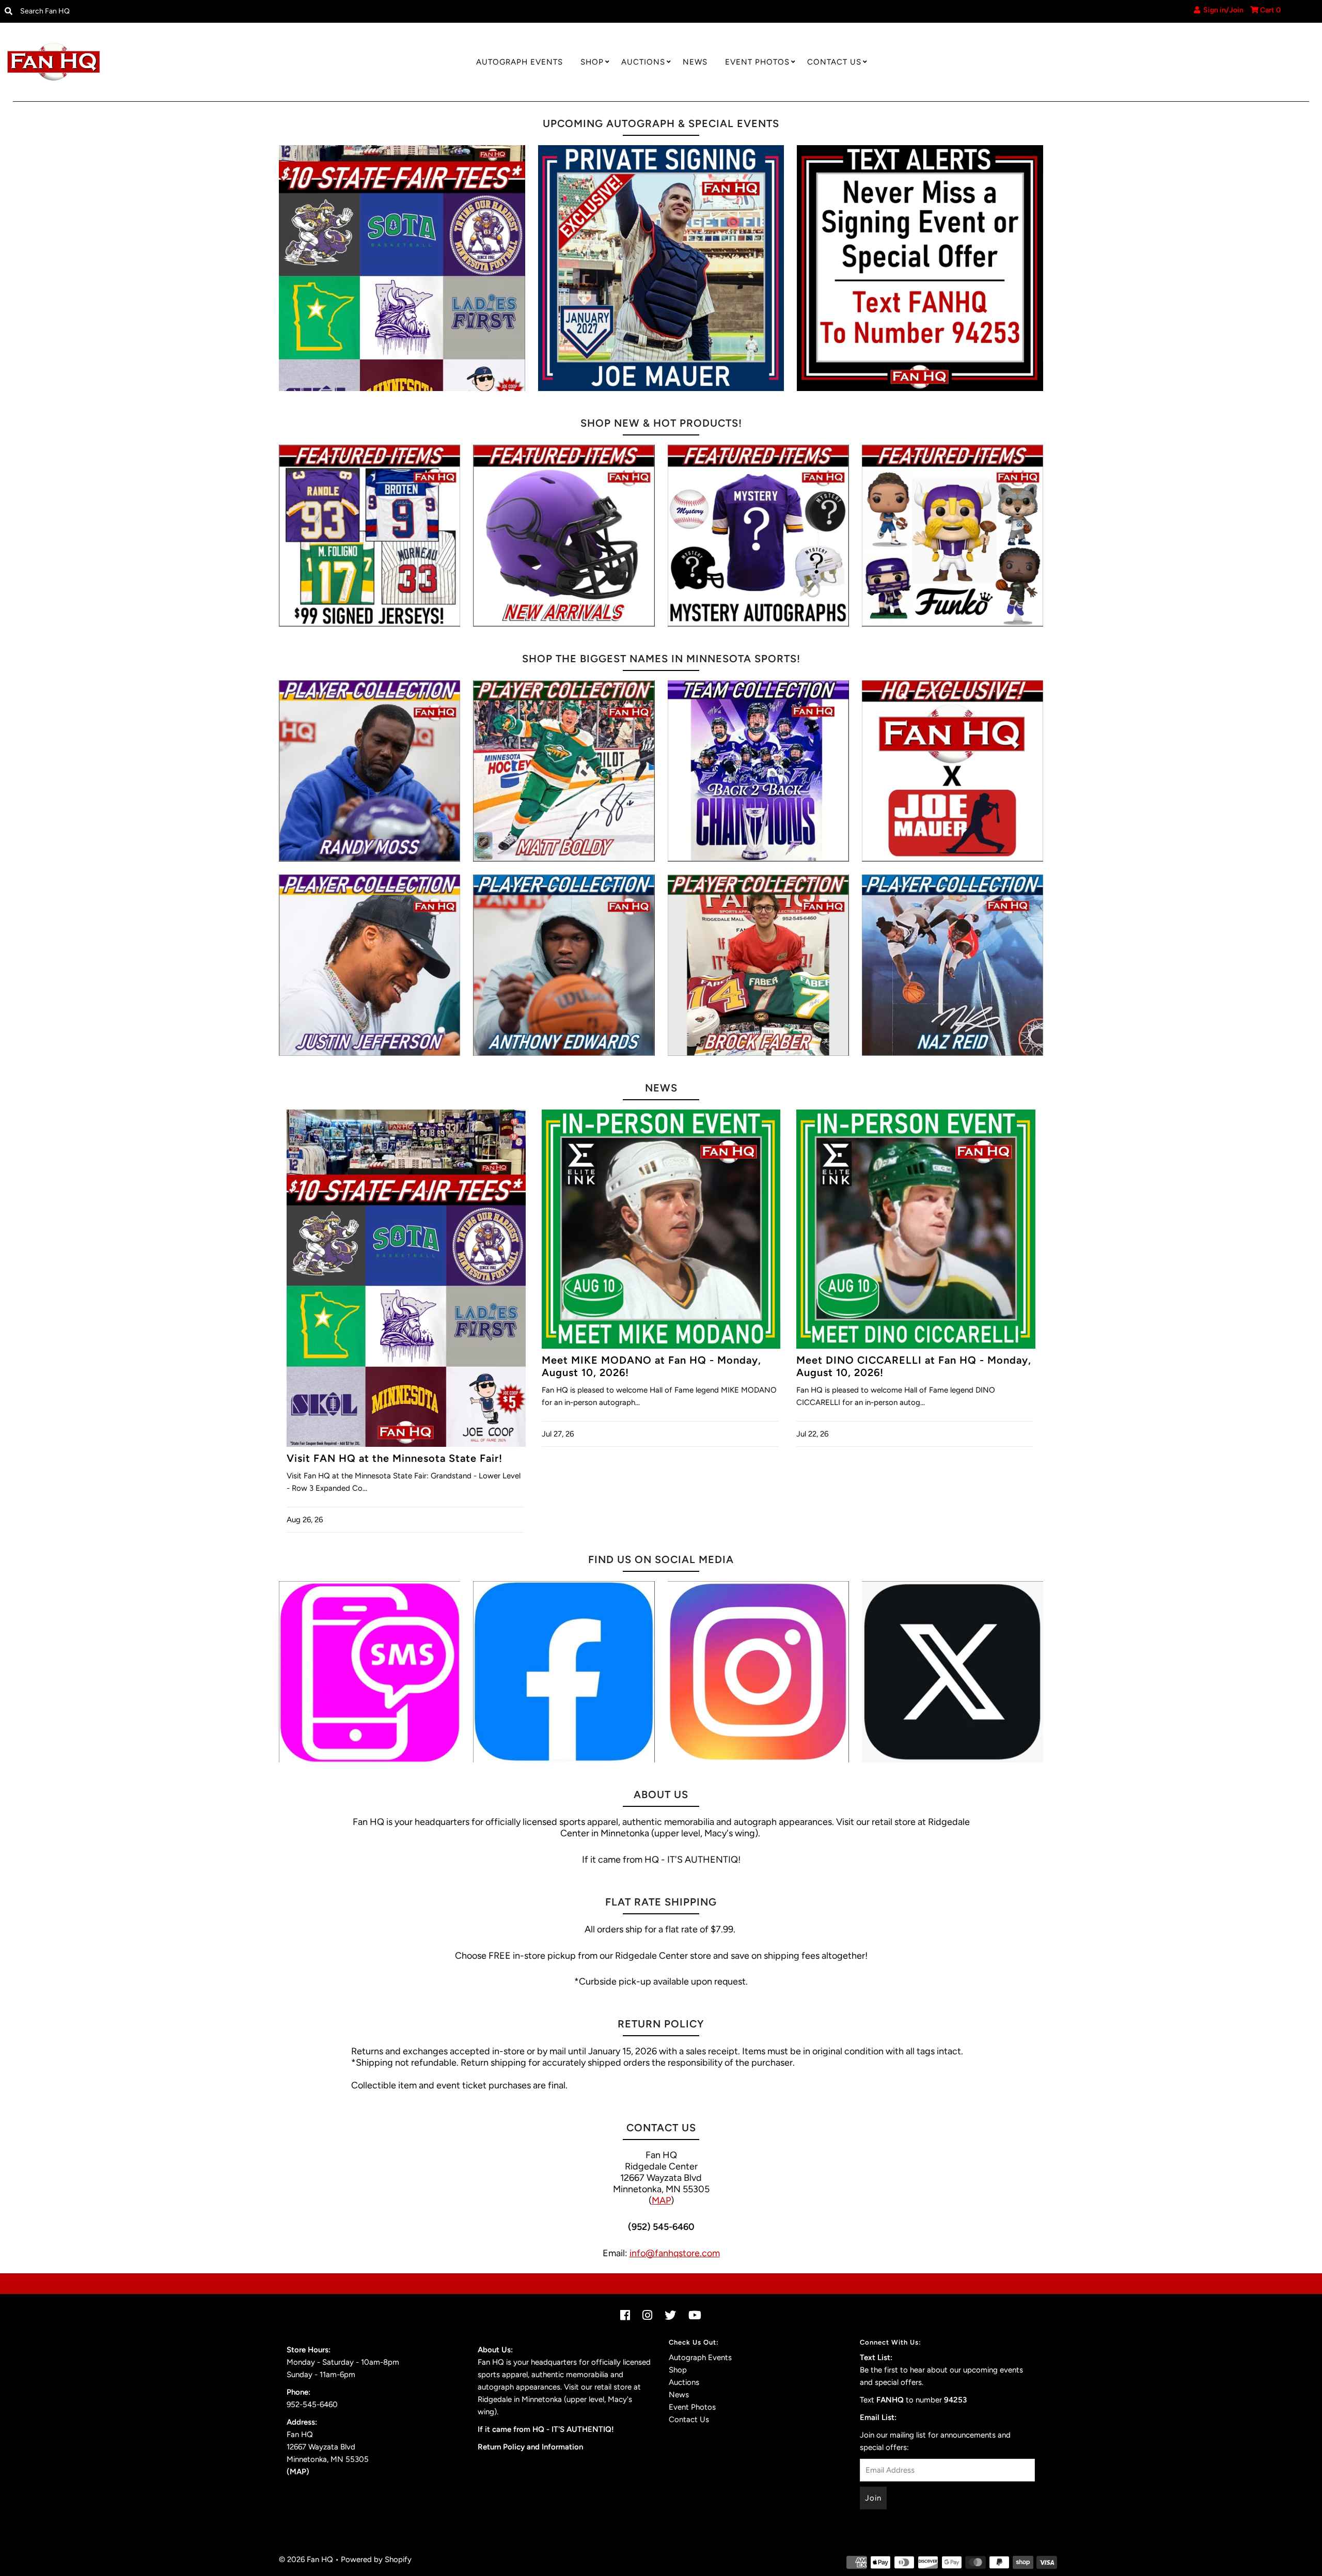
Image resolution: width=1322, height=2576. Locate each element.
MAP (661, 2200)
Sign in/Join (1222, 10)
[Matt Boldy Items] (564, 771)
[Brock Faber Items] (758, 965)
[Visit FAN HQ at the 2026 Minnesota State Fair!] (402, 268)
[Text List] (369, 1672)
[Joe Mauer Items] (953, 771)
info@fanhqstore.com (675, 2253)
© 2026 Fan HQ (306, 2559)
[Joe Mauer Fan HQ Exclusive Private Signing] (661, 268)
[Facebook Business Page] (564, 1672)
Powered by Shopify (376, 2559)
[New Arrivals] (564, 535)
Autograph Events (520, 62)
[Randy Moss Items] (369, 771)
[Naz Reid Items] (953, 965)
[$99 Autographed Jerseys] (369, 535)
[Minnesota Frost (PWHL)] (758, 771)
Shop (592, 62)
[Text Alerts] (920, 268)
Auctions (643, 62)
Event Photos (757, 62)
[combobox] (167, 11)
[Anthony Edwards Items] (564, 965)
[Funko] (953, 535)
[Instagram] (758, 1672)
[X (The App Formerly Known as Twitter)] (953, 1672)
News (695, 62)
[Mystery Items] (758, 535)
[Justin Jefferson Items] (369, 965)
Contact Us (834, 62)
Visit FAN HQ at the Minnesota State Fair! (395, 1458)
